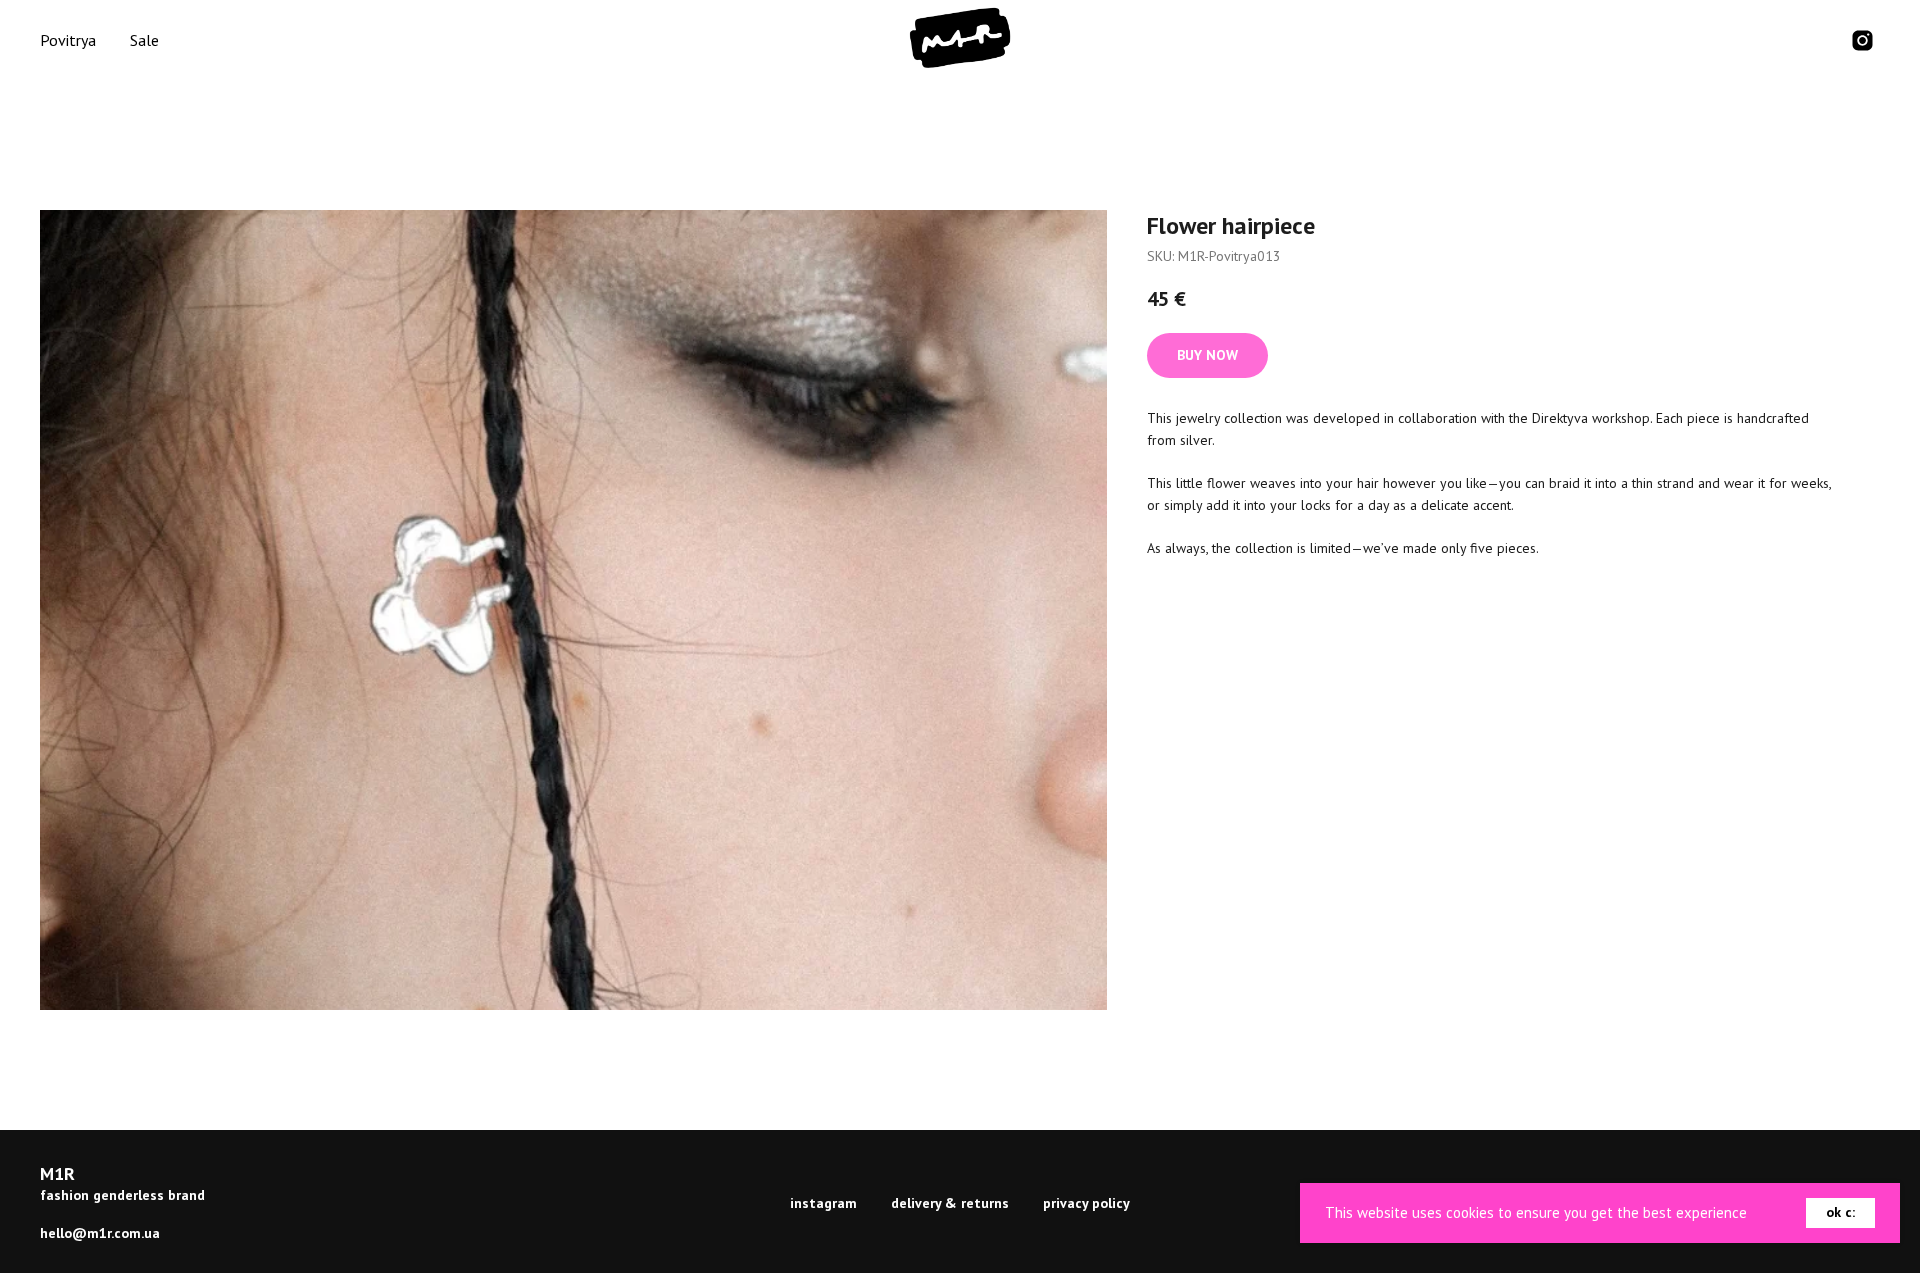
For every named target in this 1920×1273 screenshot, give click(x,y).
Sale (144, 40)
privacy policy (1086, 1203)
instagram (823, 1203)
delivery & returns (950, 1203)
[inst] (1862, 40)
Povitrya (68, 40)
